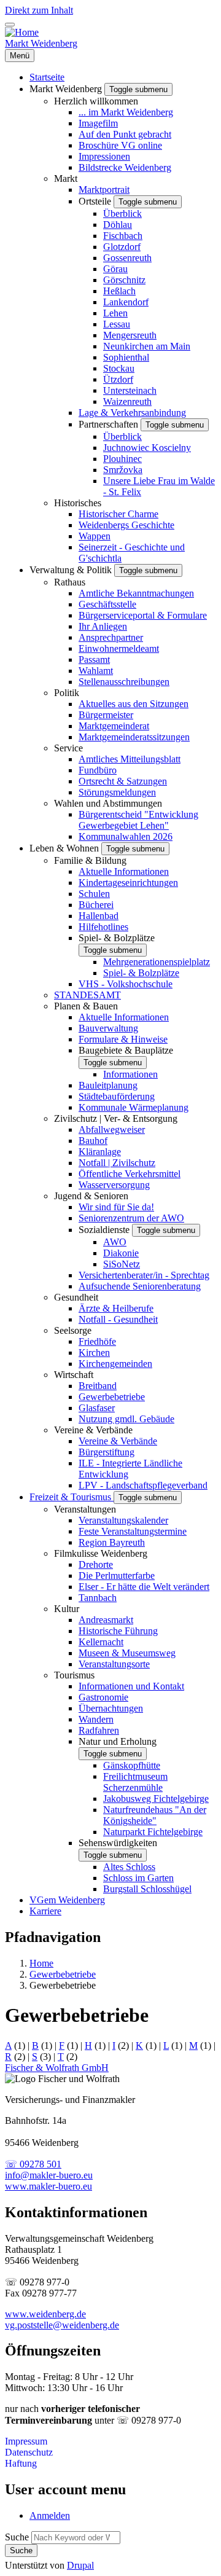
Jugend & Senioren (91, 1196)
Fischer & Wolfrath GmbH (57, 2068)
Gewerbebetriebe (112, 1397)
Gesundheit (76, 1297)
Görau (115, 269)
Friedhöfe (97, 1341)
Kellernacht (101, 1642)
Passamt (94, 660)
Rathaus (70, 582)
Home (41, 1963)
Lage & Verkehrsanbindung (132, 413)
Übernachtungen (111, 1708)
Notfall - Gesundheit (118, 1319)
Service (68, 748)
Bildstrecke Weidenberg (125, 167)
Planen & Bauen (86, 1006)
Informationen (130, 1074)
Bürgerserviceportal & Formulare (143, 615)
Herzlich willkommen (96, 101)
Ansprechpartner (111, 637)
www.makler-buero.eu (48, 2186)
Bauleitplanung (108, 1085)
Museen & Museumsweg (127, 1653)
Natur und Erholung (118, 1741)
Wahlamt (96, 671)
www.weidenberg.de (45, 2314)
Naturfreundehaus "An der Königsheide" (155, 1815)
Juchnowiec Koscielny (147, 448)
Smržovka (123, 470)
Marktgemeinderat (114, 726)
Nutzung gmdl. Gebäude (126, 1419)
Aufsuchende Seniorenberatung (140, 1286)
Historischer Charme (118, 514)
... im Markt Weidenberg (126, 112)
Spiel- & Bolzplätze (117, 938)
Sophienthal (126, 357)
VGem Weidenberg (67, 1900)
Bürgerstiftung (107, 1452)
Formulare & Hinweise (123, 1039)
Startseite (47, 77)
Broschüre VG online (120, 145)
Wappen (95, 536)
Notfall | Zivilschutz (117, 1163)
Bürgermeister (106, 715)
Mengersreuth (130, 335)
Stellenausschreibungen (124, 682)
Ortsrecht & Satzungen (123, 781)
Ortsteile (96, 201)
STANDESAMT (87, 995)
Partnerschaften (110, 424)
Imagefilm (98, 123)
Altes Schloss (129, 1867)
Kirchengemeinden (115, 1364)
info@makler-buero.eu (49, 2175)
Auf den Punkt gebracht (125, 134)
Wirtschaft (74, 1375)
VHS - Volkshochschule (126, 984)
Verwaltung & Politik (72, 570)
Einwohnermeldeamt (119, 648)
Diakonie (121, 1253)
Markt (66, 178)
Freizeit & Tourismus (72, 1497)
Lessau (117, 324)
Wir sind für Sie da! (116, 1207)
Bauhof (93, 1141)
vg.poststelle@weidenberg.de (62, 2325)
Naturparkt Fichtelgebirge (153, 1832)
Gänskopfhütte (132, 1765)
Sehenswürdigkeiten (118, 1843)
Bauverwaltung (108, 1028)
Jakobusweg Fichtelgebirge (156, 1799)
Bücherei (96, 905)
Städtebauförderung (117, 1096)
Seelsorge (73, 1330)
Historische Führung (118, 1631)
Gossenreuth (127, 258)
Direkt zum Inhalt (39, 10)
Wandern (96, 1719)
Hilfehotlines (103, 927)
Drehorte (96, 1564)
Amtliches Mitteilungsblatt (130, 759)
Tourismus (74, 1675)
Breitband (98, 1386)
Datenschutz (29, 2452)
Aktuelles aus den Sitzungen (134, 704)
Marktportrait (104, 190)
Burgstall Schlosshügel (147, 1889)
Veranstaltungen (85, 1509)
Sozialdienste (105, 1230)
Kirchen (94, 1353)
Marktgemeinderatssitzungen (134, 737)
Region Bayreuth (112, 1542)
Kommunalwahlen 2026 (126, 836)
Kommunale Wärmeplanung (134, 1107)
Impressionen (104, 156)
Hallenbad (99, 916)
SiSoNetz (122, 1264)
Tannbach (98, 1598)
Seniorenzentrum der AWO (131, 1218)
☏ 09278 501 (33, 2164)
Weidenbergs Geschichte (126, 525)
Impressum (26, 2441)
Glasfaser (97, 1408)
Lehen (115, 313)
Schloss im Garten (138, 1878)
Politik (67, 693)
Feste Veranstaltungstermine (133, 1531)
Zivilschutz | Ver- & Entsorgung (116, 1118)
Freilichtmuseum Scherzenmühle (135, 1782)
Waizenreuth (127, 401)
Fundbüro (98, 770)
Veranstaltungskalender (123, 1520)
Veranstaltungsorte (114, 1664)
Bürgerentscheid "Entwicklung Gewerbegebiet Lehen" (138, 820)
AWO (115, 1242)
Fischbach (123, 236)
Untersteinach (130, 390)
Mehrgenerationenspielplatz (157, 962)
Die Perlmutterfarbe (117, 1576)
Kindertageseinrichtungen (128, 883)
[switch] (10, 25)
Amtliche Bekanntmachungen (136, 593)
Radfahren (99, 1730)
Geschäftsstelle (107, 604)
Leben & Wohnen (65, 848)
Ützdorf (118, 379)
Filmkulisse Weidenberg (101, 1553)
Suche (17, 2537)
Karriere (45, 1911)
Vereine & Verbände (93, 1430)
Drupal (80, 2565)
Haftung (21, 2463)
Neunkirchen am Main (147, 346)
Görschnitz (124, 280)
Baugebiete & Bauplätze (126, 1050)
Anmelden (50, 2515)
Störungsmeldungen (117, 792)
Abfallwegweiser (112, 1129)
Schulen (94, 894)
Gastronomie (103, 1697)
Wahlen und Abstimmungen (108, 803)
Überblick (122, 213)
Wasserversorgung (114, 1185)
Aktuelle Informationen (124, 871)
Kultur (67, 1609)
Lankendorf (126, 302)
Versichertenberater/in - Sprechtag (144, 1275)
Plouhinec (122, 459)
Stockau (119, 368)
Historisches (78, 503)
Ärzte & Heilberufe (116, 1308)
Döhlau (118, 225)
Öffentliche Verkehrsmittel (130, 1174)
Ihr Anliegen (103, 626)
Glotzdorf (122, 247)
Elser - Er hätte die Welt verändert (144, 1587)
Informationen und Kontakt (131, 1686)
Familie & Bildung (90, 860)
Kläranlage (100, 1152)
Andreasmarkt (106, 1620)
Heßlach (119, 291)
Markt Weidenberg (41, 43)
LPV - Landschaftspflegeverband (143, 1485)
